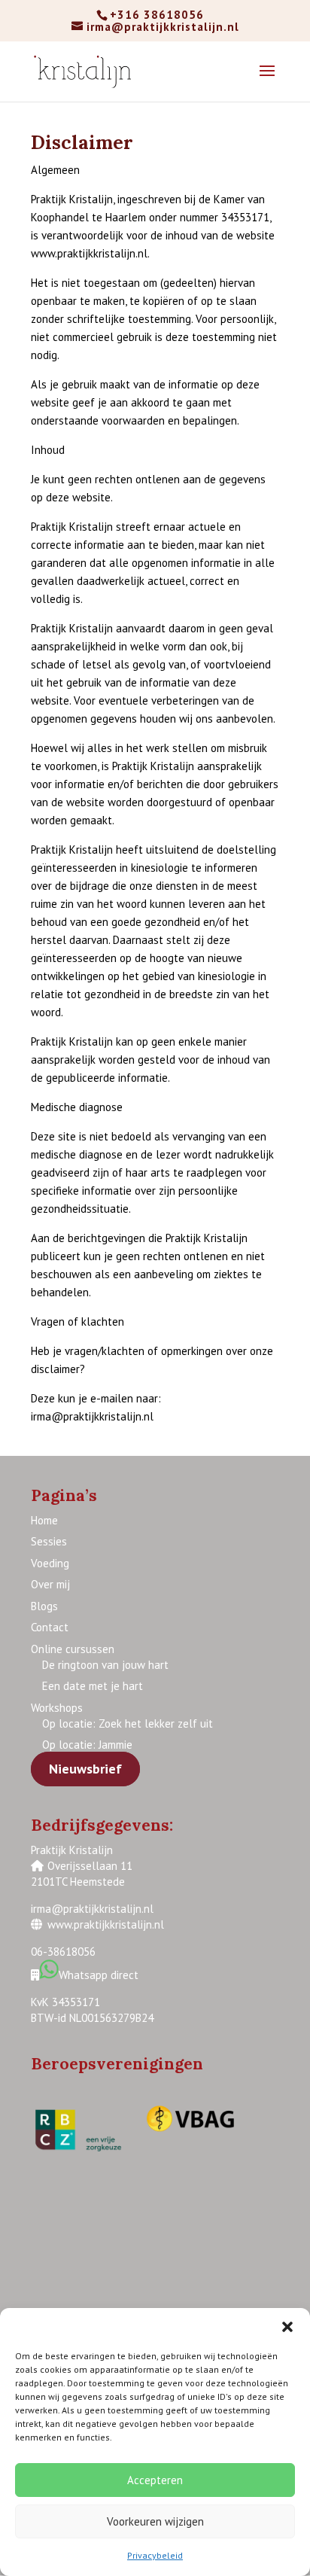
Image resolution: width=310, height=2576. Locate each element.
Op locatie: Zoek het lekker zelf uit (128, 1723)
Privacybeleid (155, 2555)
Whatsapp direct (100, 1975)
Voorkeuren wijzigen (155, 2521)
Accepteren (155, 2480)
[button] (287, 2327)
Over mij (50, 1584)
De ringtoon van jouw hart (105, 1665)
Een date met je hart (93, 1686)
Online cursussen (73, 1649)
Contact (50, 1627)
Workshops (57, 1708)
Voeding (50, 1563)
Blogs (44, 1606)
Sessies (49, 1541)
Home (44, 1520)
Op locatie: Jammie (87, 1745)
